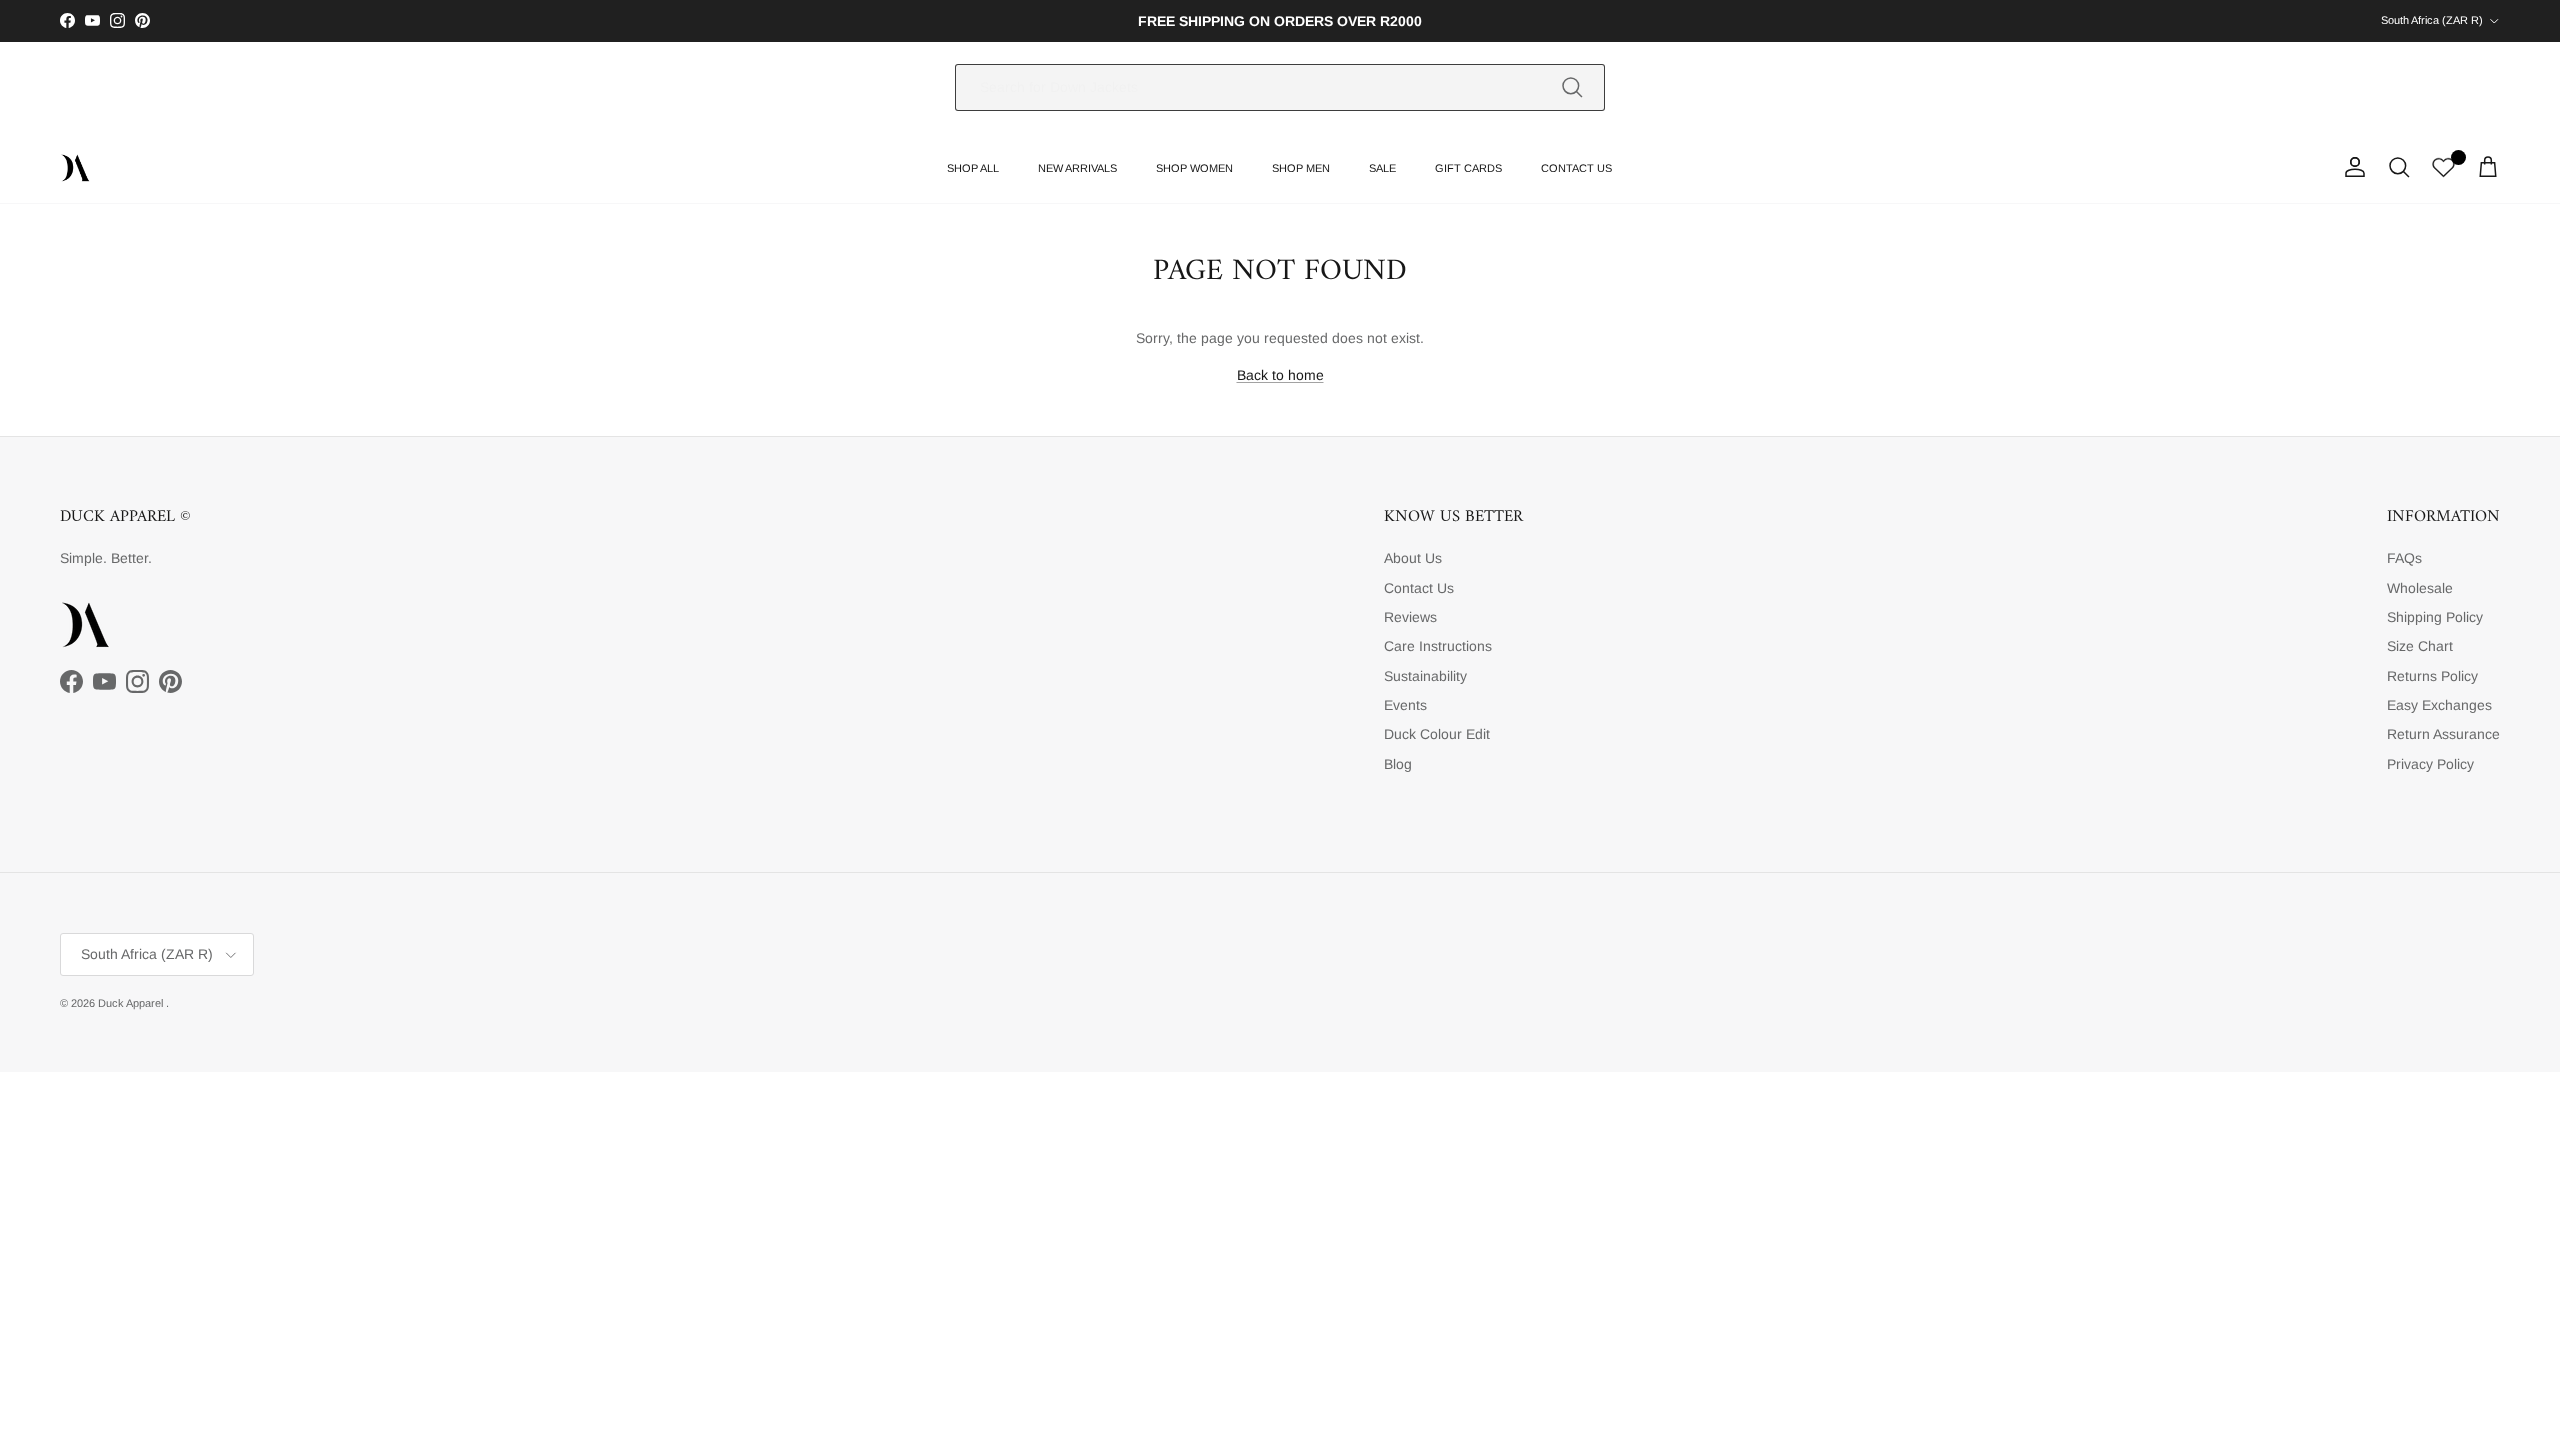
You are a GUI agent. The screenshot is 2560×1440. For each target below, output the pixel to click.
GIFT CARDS (1468, 168)
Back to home (1280, 375)
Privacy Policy (2430, 764)
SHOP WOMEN (1194, 168)
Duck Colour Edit (1437, 734)
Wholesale (2420, 588)
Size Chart (2420, 646)
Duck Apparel (132, 1003)
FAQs (2404, 558)
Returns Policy (2432, 676)
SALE (1382, 168)
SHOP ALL (973, 168)
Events (1405, 705)
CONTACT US (1576, 168)
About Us (1413, 558)
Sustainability (1425, 676)
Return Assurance (2443, 734)
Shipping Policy (2435, 617)
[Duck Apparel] (75, 168)
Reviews (1410, 617)
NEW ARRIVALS (1077, 168)
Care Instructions (1438, 646)
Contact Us (1419, 588)
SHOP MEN (1301, 168)
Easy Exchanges (2439, 705)
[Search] (1572, 87)
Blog (1398, 764)
